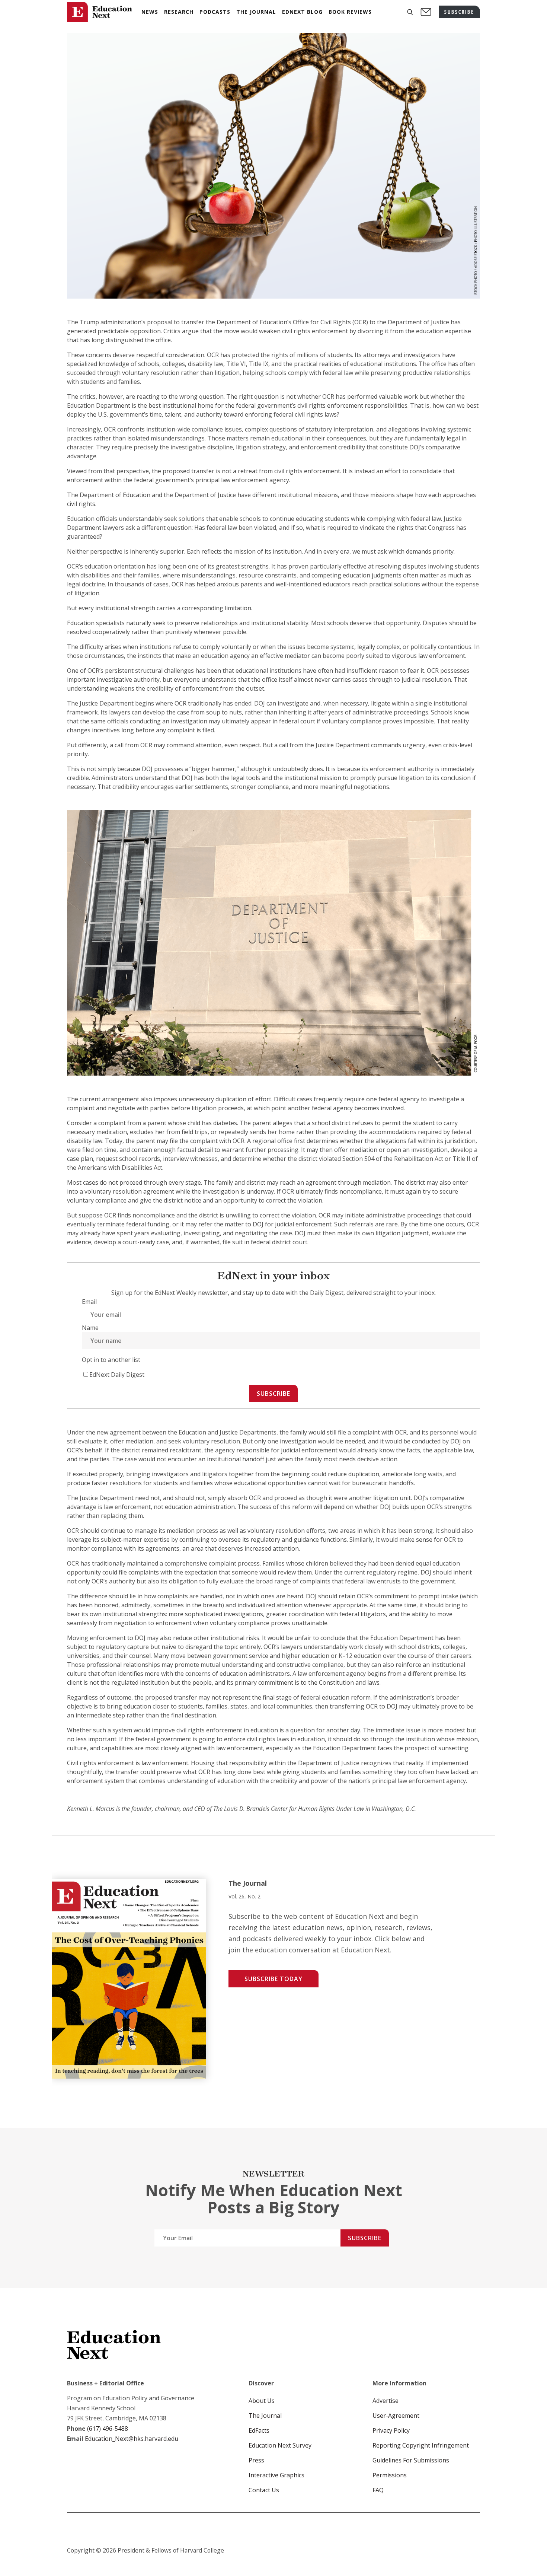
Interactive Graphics (276, 2475)
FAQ (378, 2490)
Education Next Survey (280, 2445)
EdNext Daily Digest (117, 1375)
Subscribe (273, 1394)
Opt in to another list (111, 1360)
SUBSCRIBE (459, 12)
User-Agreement (396, 2416)
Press (256, 2460)
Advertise (386, 2401)
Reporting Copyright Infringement (421, 2445)
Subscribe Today (273, 1979)
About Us (262, 2401)
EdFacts (259, 2430)
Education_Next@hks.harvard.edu (131, 2439)
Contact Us (264, 2490)
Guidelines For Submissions (411, 2460)
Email (89, 1302)
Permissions (390, 2475)
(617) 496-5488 (108, 2429)
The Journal (265, 2416)
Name (90, 1328)
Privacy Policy (391, 2430)
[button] (410, 12)
